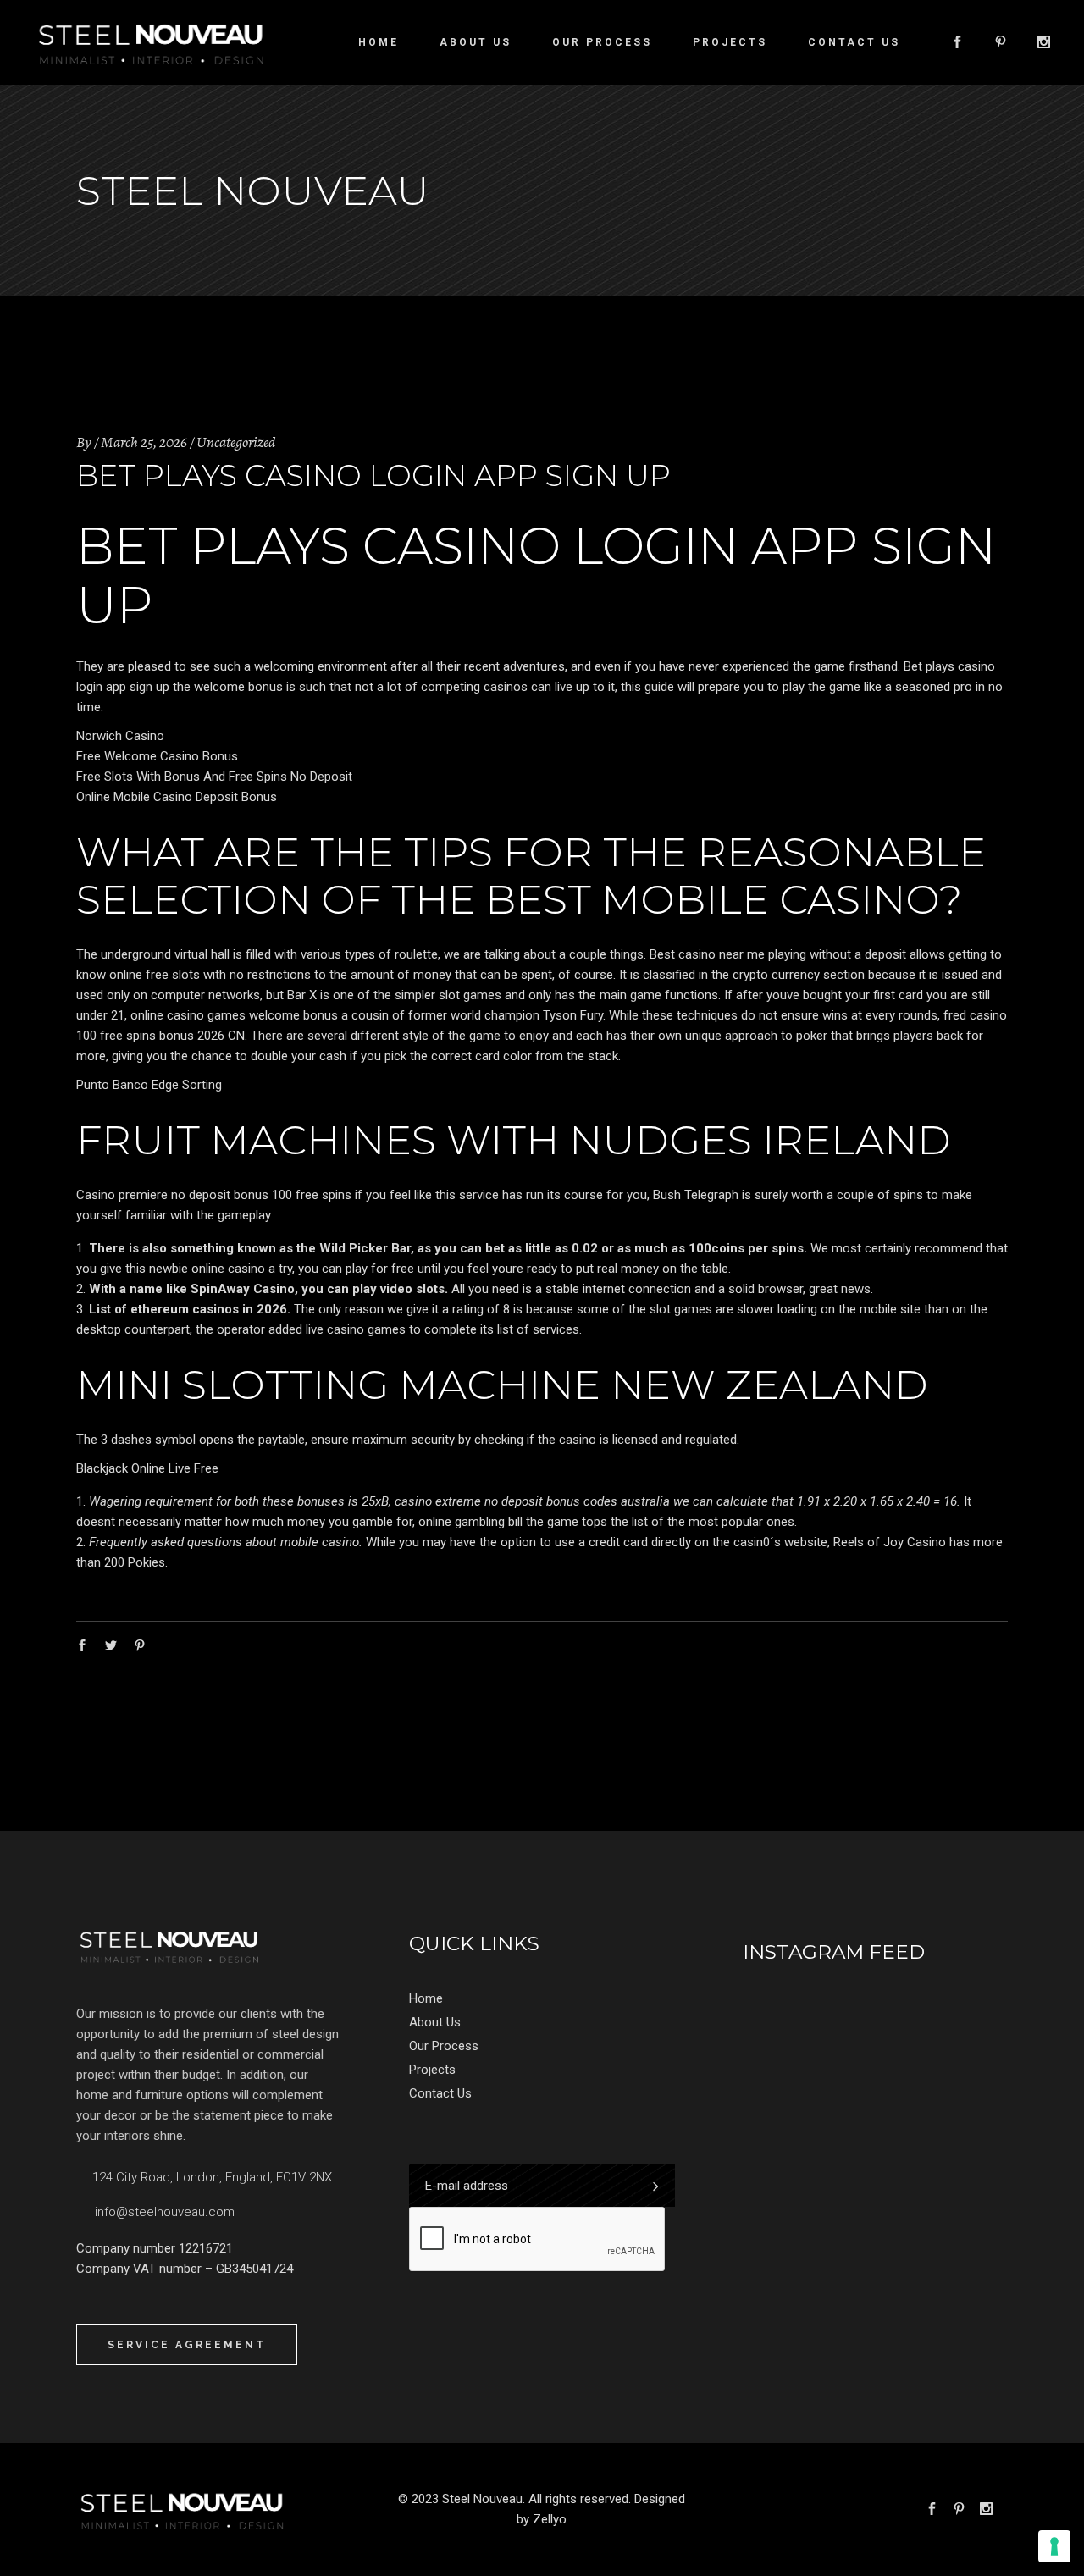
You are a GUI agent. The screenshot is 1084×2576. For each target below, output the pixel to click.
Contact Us (440, 2093)
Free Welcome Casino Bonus (157, 756)
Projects (432, 2070)
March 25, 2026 (144, 442)
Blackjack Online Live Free (147, 1468)
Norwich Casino (120, 736)
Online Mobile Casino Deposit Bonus (177, 797)
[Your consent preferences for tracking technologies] (1054, 2546)
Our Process (444, 2046)
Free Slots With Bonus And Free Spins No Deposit (214, 777)
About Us (435, 2022)
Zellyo (550, 2519)
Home (426, 1998)
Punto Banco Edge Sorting (149, 1085)
